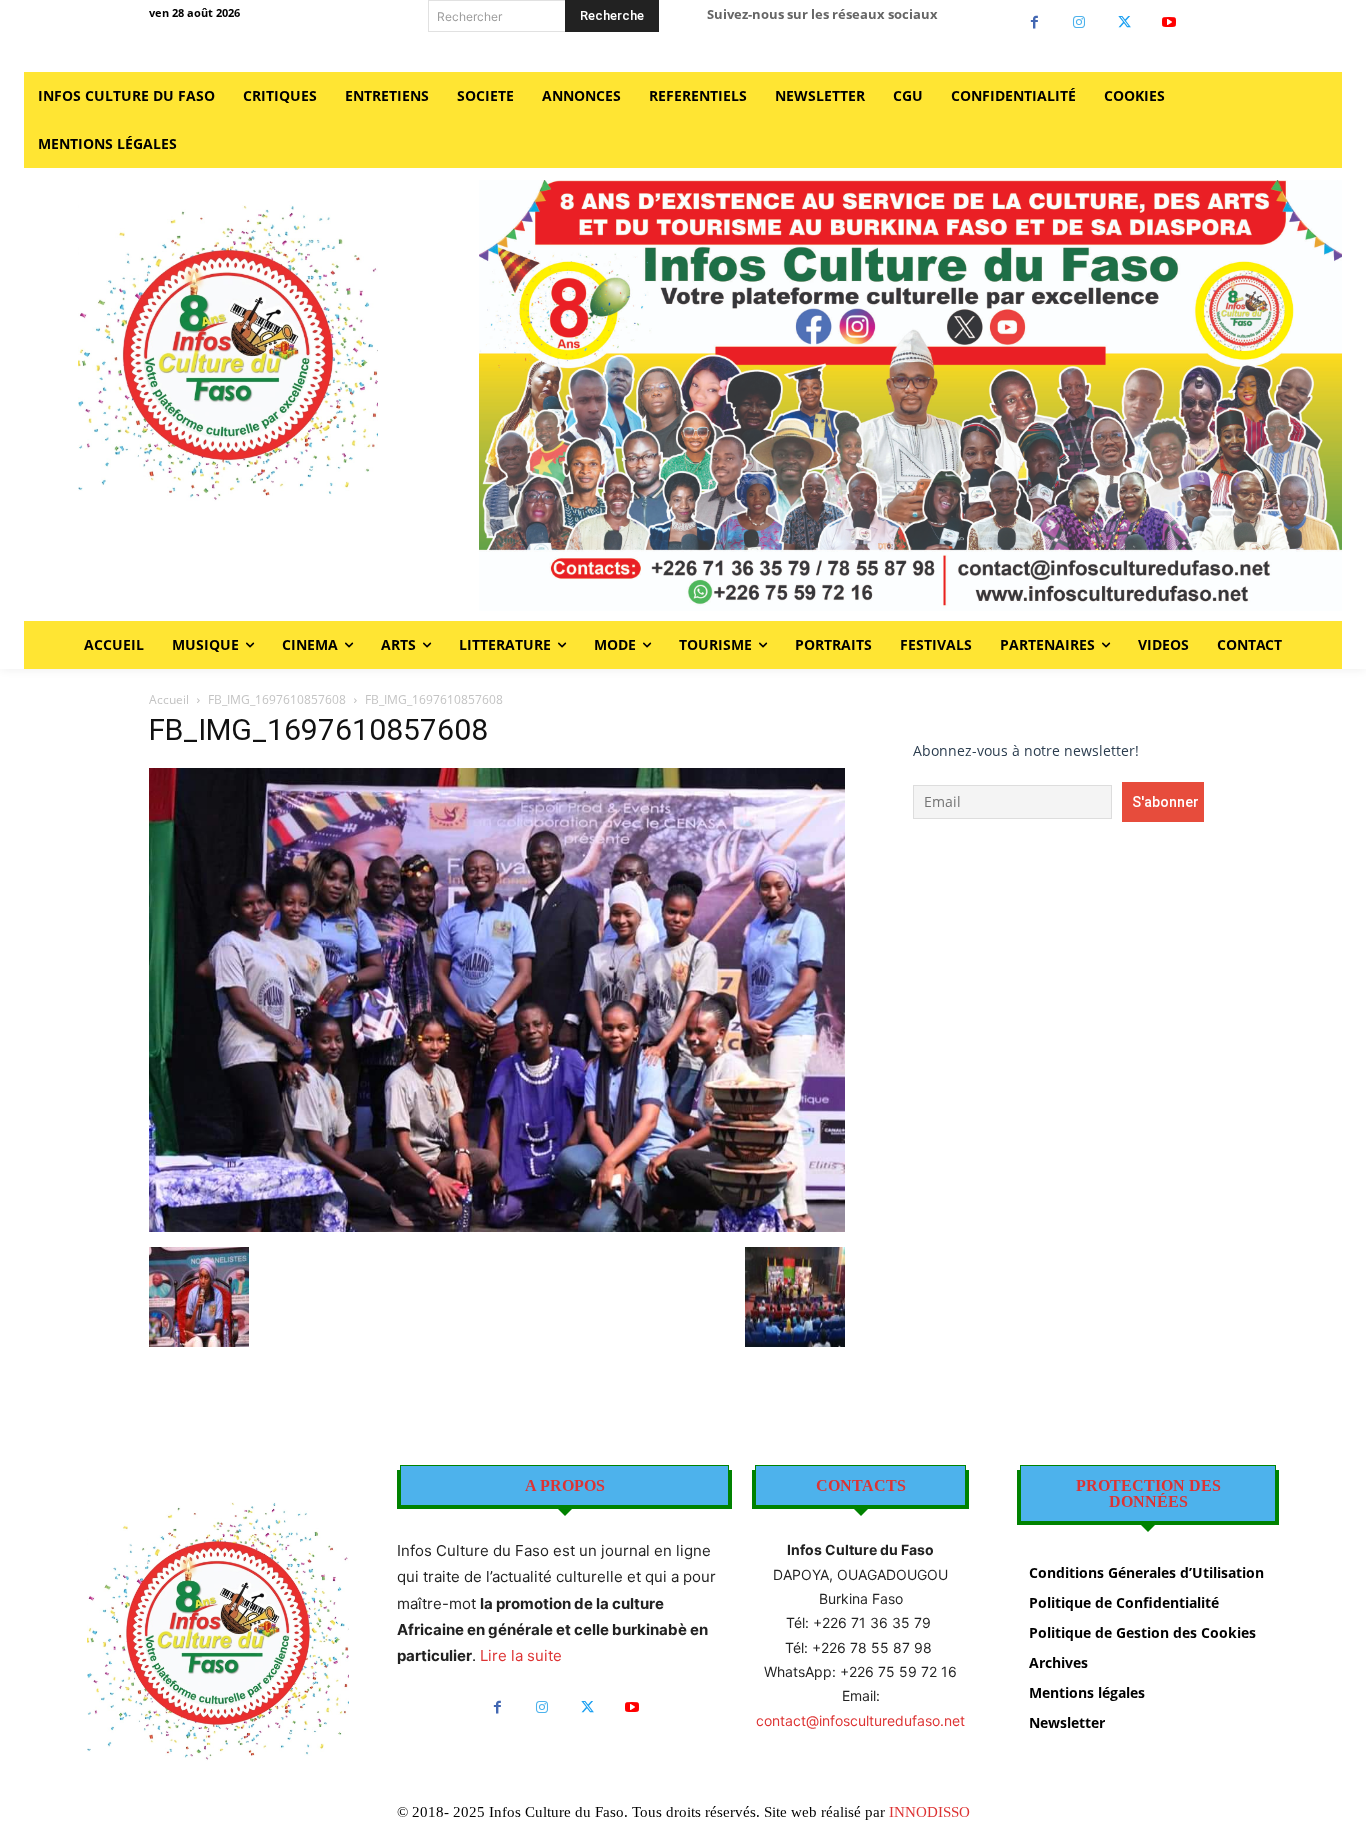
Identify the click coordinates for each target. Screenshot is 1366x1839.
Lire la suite (521, 1655)
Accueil (169, 699)
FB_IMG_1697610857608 (277, 699)
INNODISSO (929, 1812)
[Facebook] (1034, 22)
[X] (1124, 22)
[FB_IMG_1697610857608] (497, 1226)
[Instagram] (1079, 22)
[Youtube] (1169, 22)
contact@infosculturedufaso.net (860, 1720)
